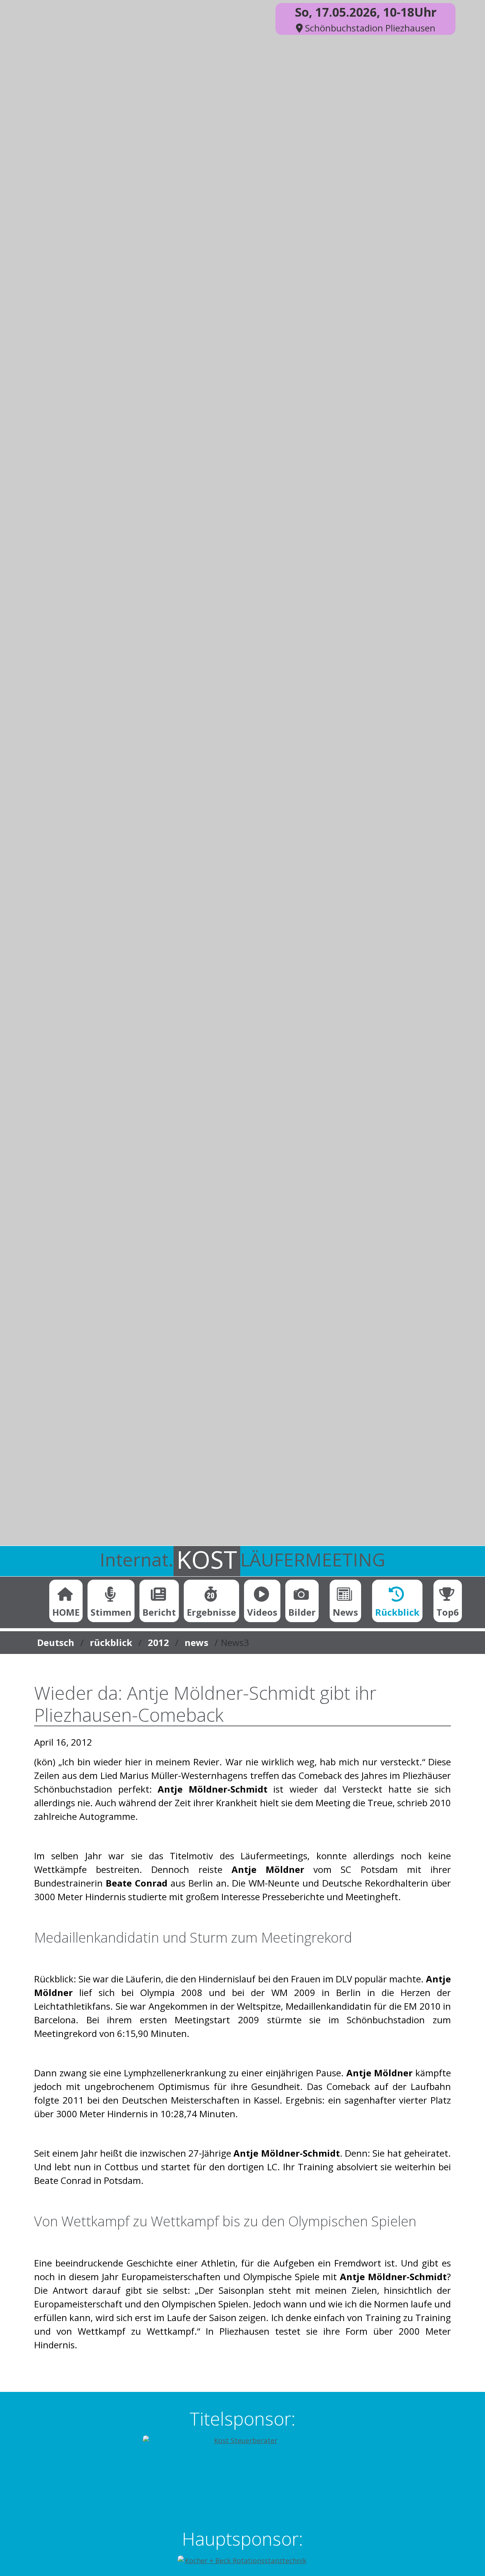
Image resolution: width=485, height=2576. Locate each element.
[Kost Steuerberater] (242, 2474)
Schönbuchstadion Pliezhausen (369, 28)
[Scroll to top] (467, 2558)
